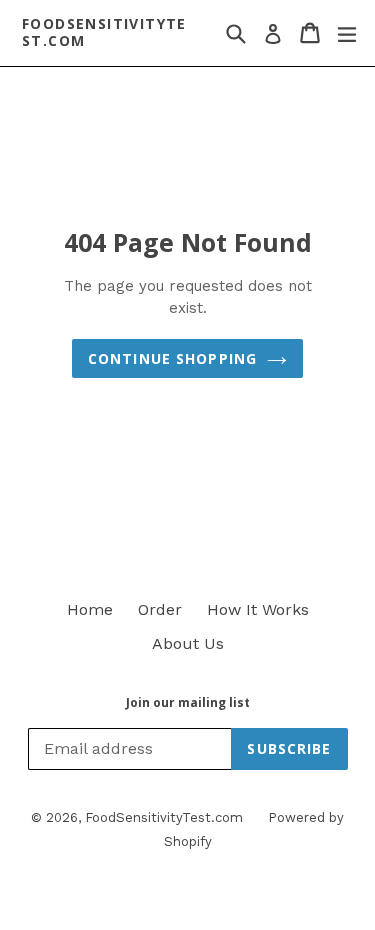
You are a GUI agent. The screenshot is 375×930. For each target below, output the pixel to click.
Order (160, 609)
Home (90, 609)
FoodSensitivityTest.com (104, 33)
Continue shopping (172, 358)
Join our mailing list (188, 703)
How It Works (258, 609)
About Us (188, 643)
